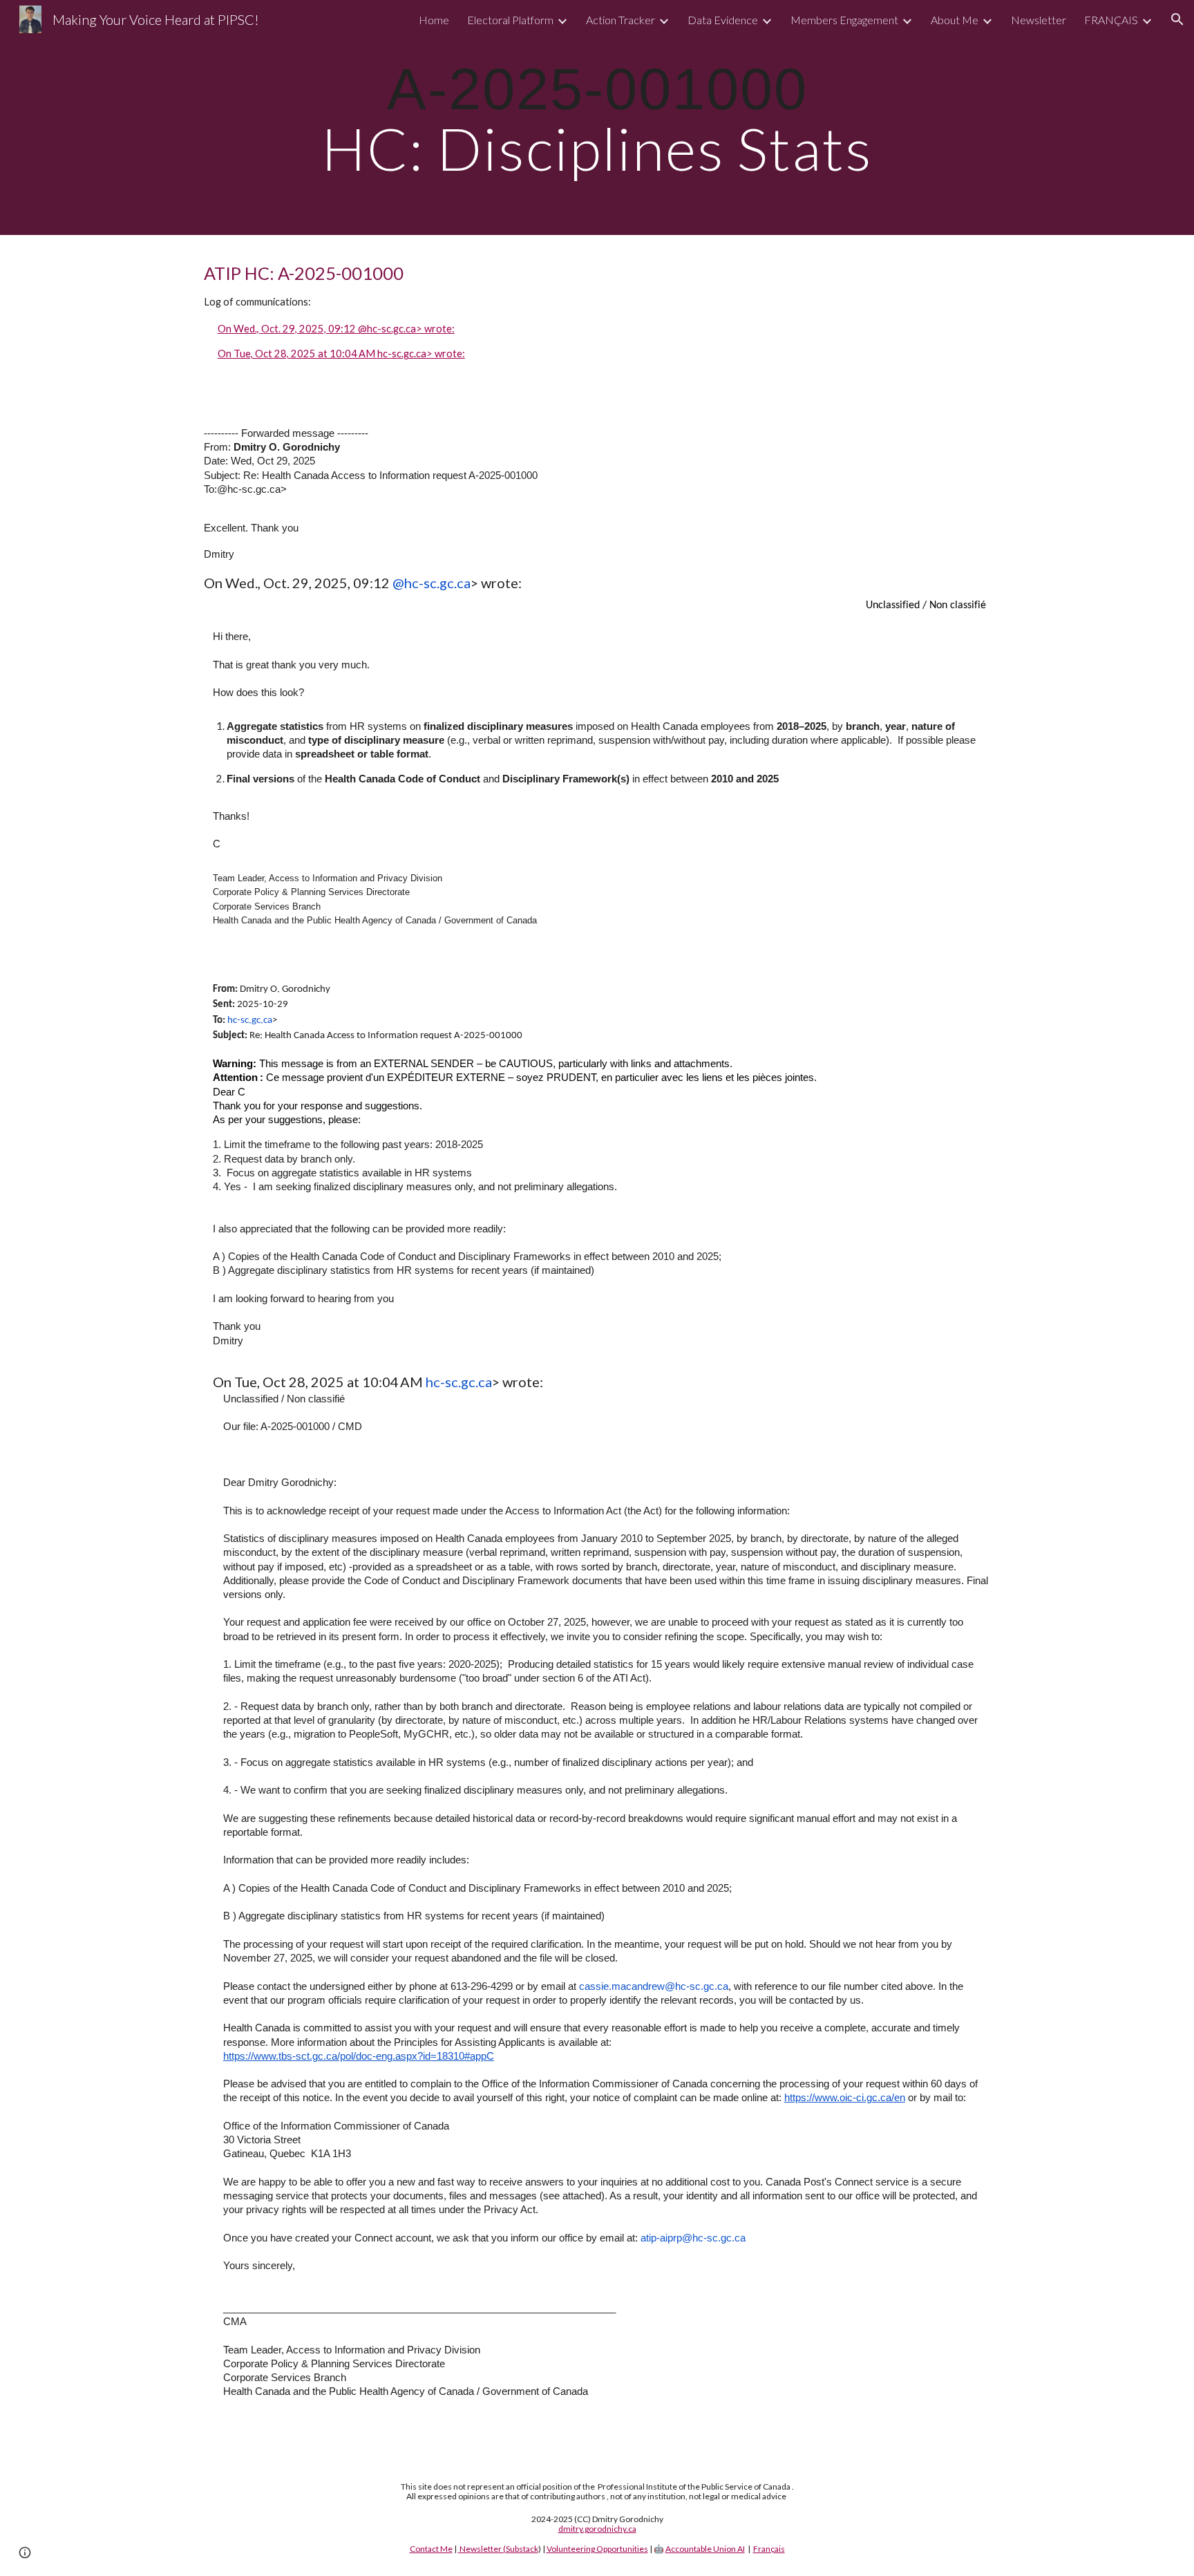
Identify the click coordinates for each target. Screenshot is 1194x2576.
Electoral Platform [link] (510, 20)
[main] (597, 117)
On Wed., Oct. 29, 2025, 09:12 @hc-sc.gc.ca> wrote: (336, 329)
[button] (1177, 19)
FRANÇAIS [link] (1111, 20)
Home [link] (434, 20)
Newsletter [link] (1039, 20)
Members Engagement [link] (844, 20)
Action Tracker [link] (620, 20)
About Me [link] (955, 20)
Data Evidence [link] (723, 20)
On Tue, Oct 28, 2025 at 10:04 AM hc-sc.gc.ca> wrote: (341, 354)
